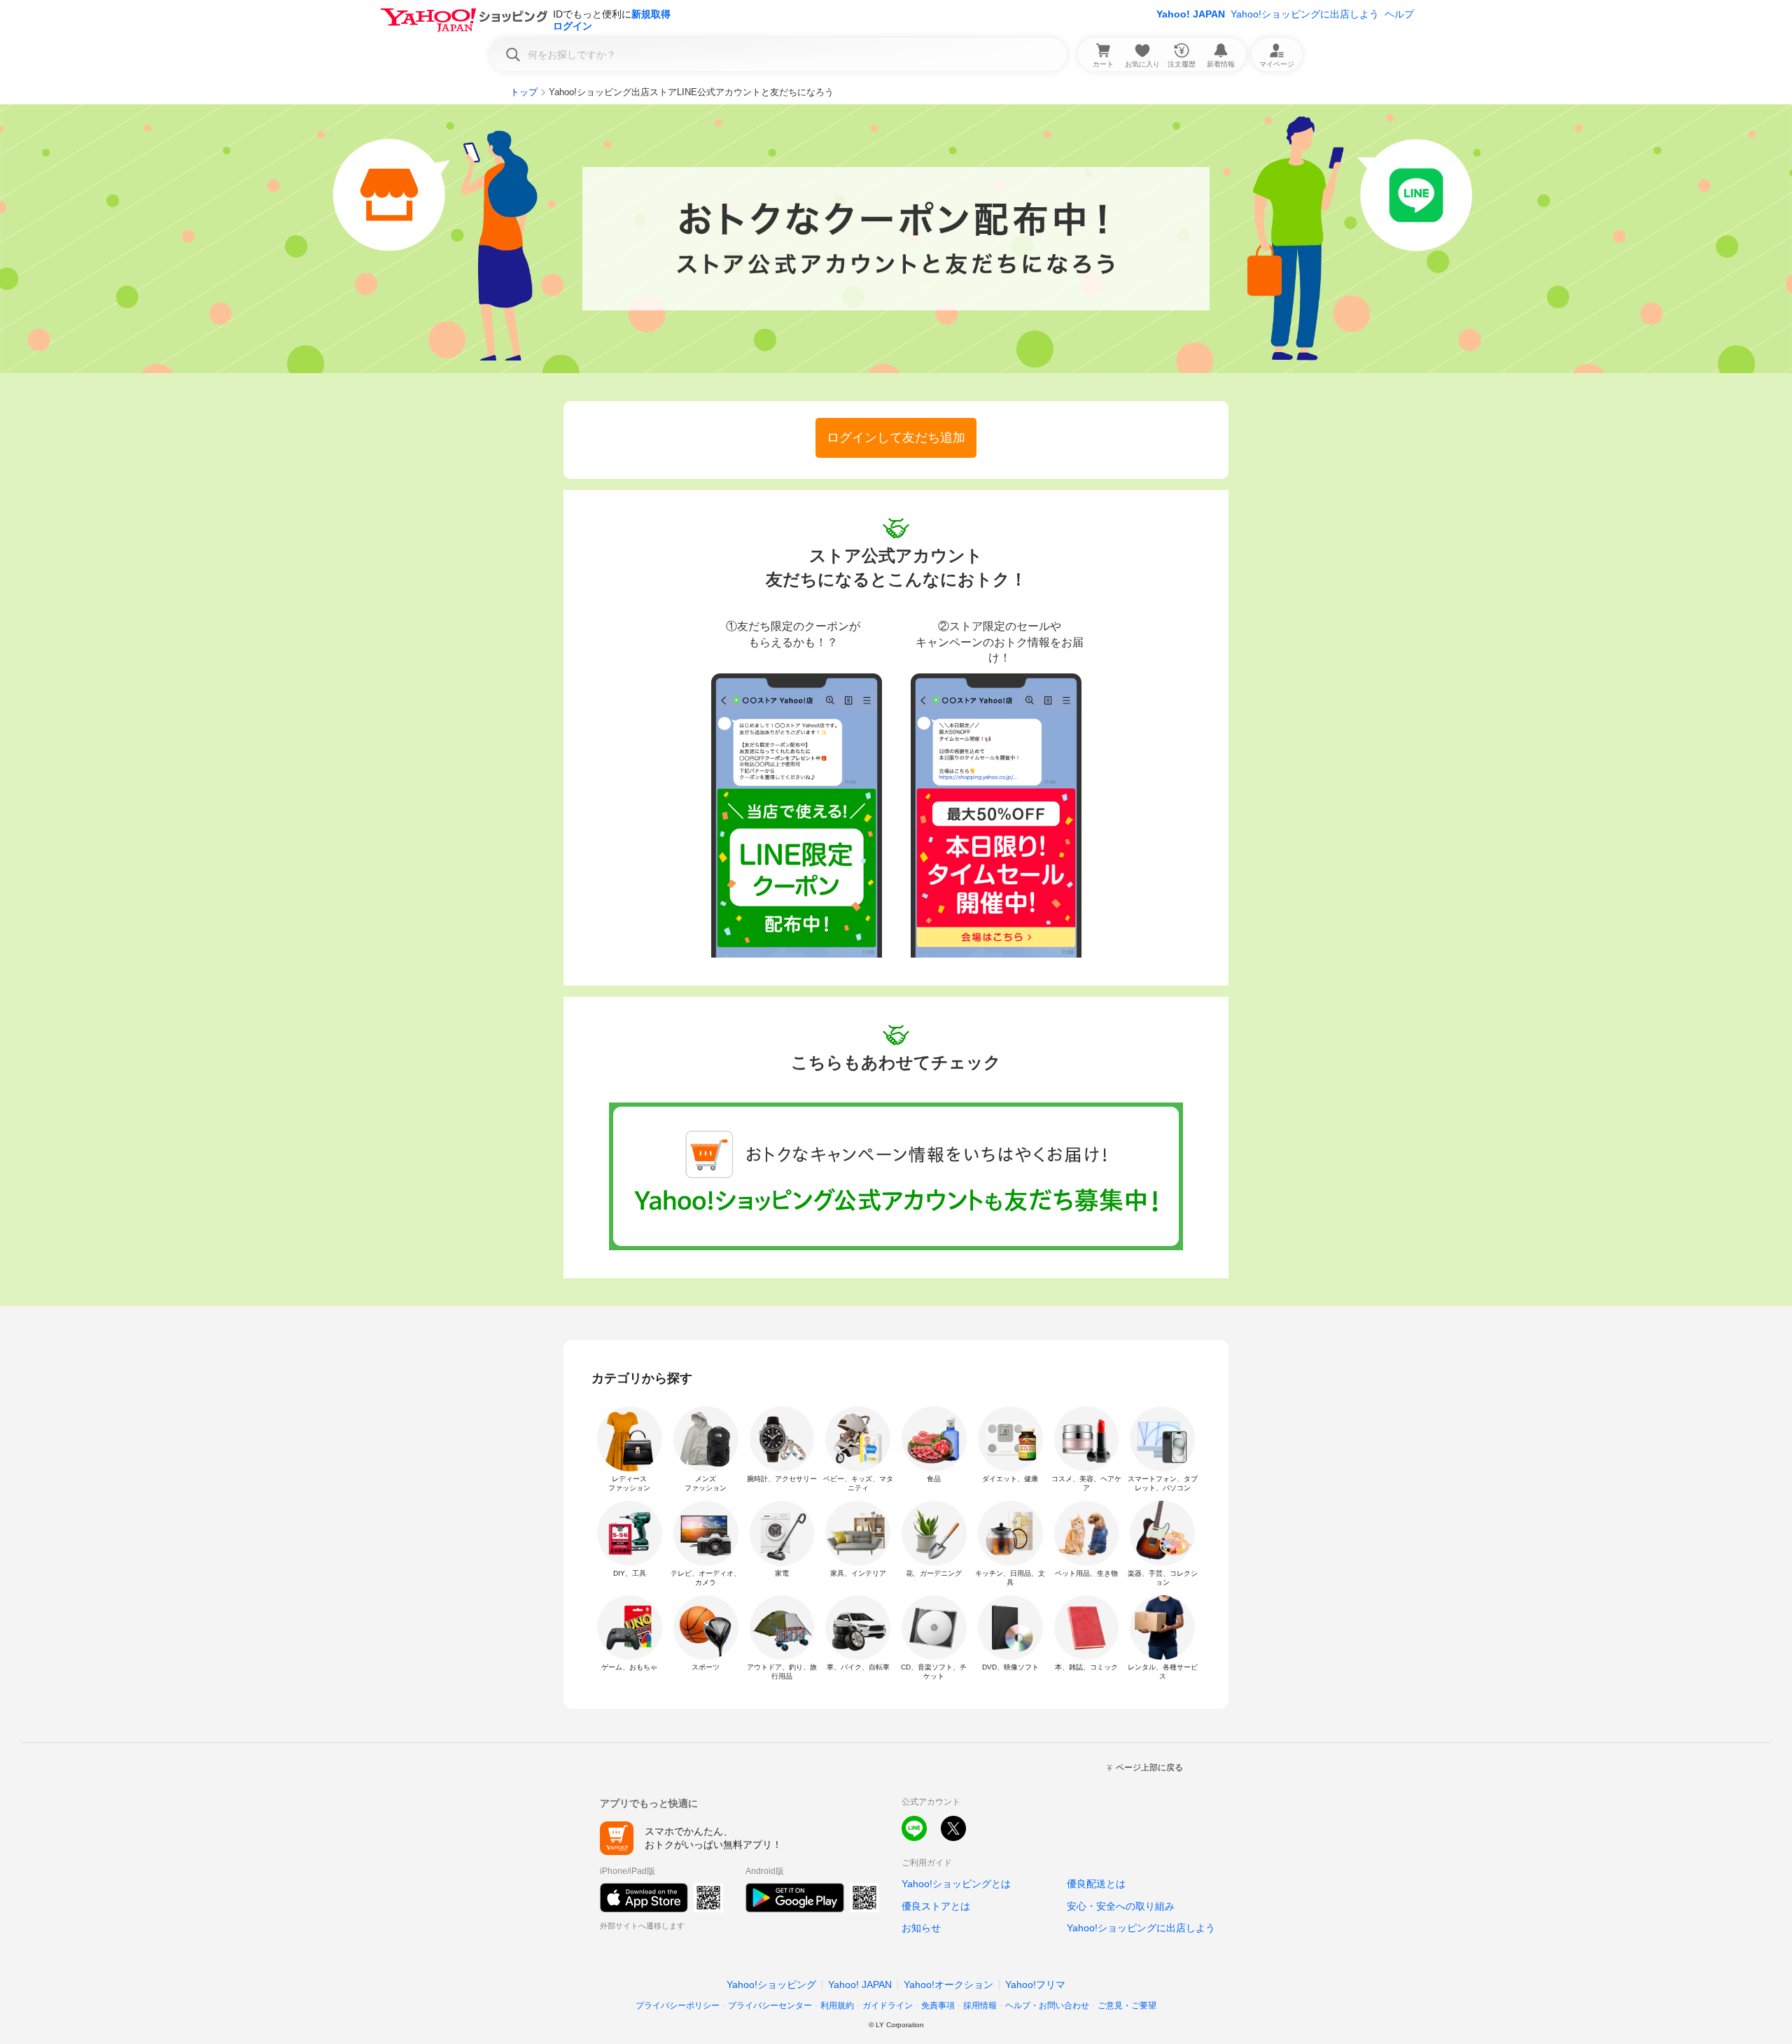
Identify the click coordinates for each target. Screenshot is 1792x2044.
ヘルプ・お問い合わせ (1047, 2005)
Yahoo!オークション (948, 1984)
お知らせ (921, 1928)
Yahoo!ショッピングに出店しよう (1305, 14)
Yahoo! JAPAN (1191, 14)
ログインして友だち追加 (896, 437)
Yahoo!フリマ (1035, 1984)
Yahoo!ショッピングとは (956, 1884)
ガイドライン (888, 2005)
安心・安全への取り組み (1121, 1906)
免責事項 (938, 2005)
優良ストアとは (936, 1906)
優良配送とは (1096, 1884)
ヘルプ (1399, 14)
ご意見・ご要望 (1127, 2005)
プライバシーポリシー (678, 2005)
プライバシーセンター (770, 2005)
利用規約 (837, 2005)
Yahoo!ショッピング (771, 1984)
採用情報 (980, 2005)
